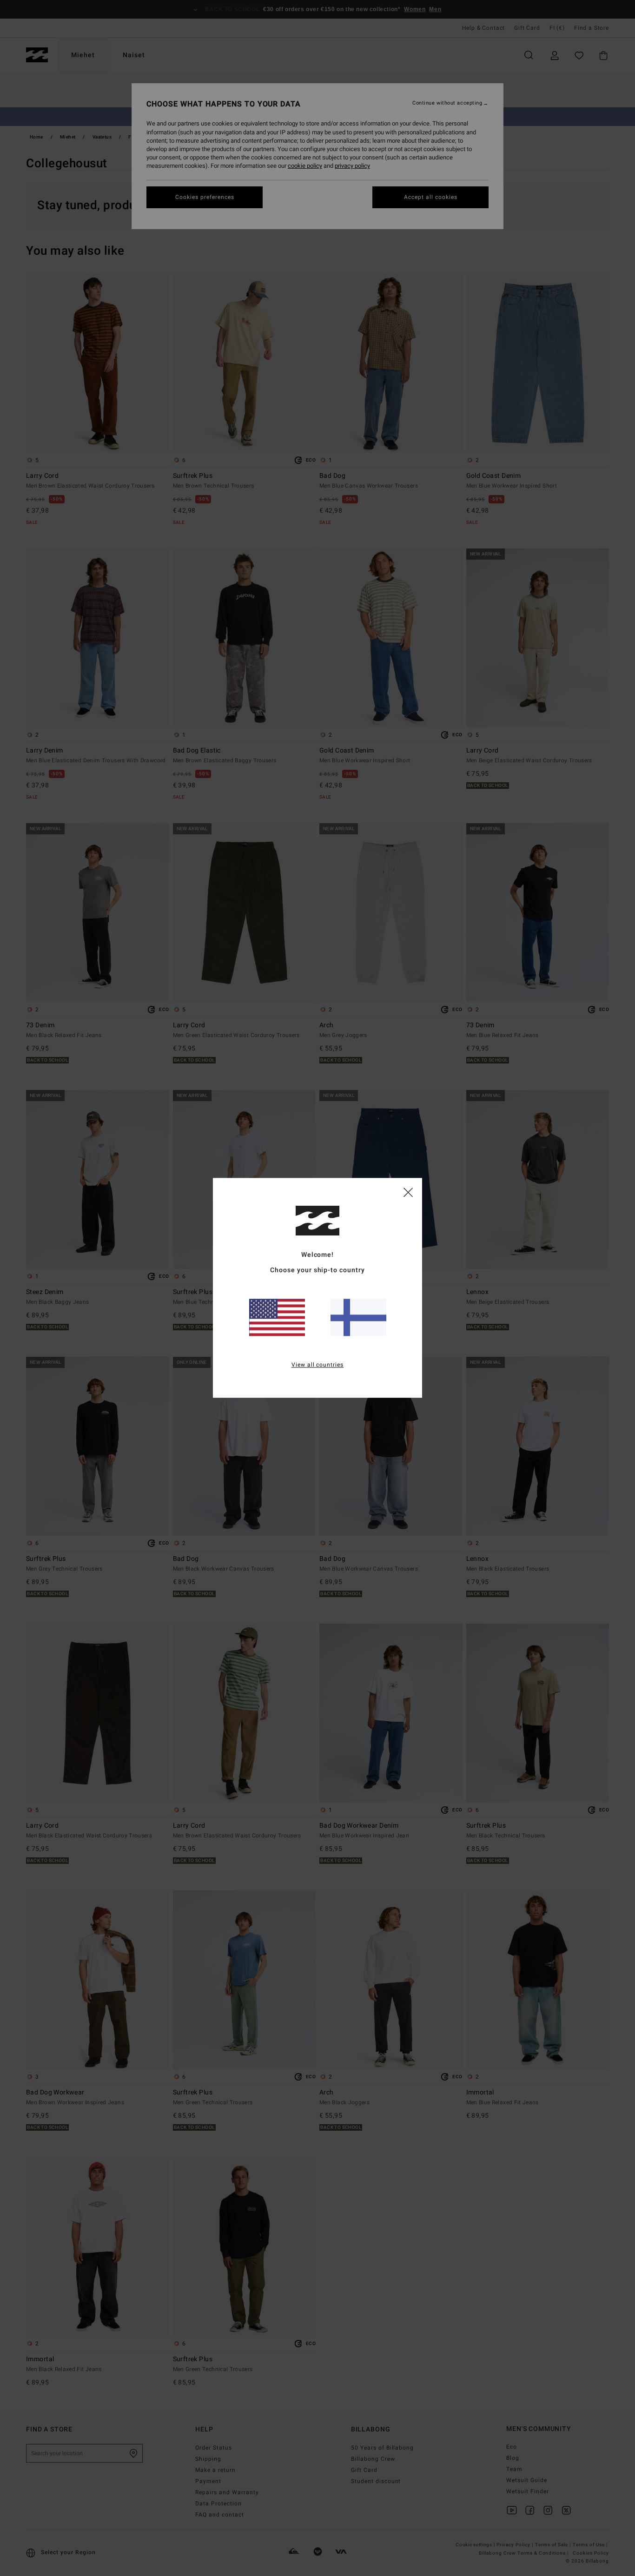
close (408, 1192)
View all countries (318, 1365)
